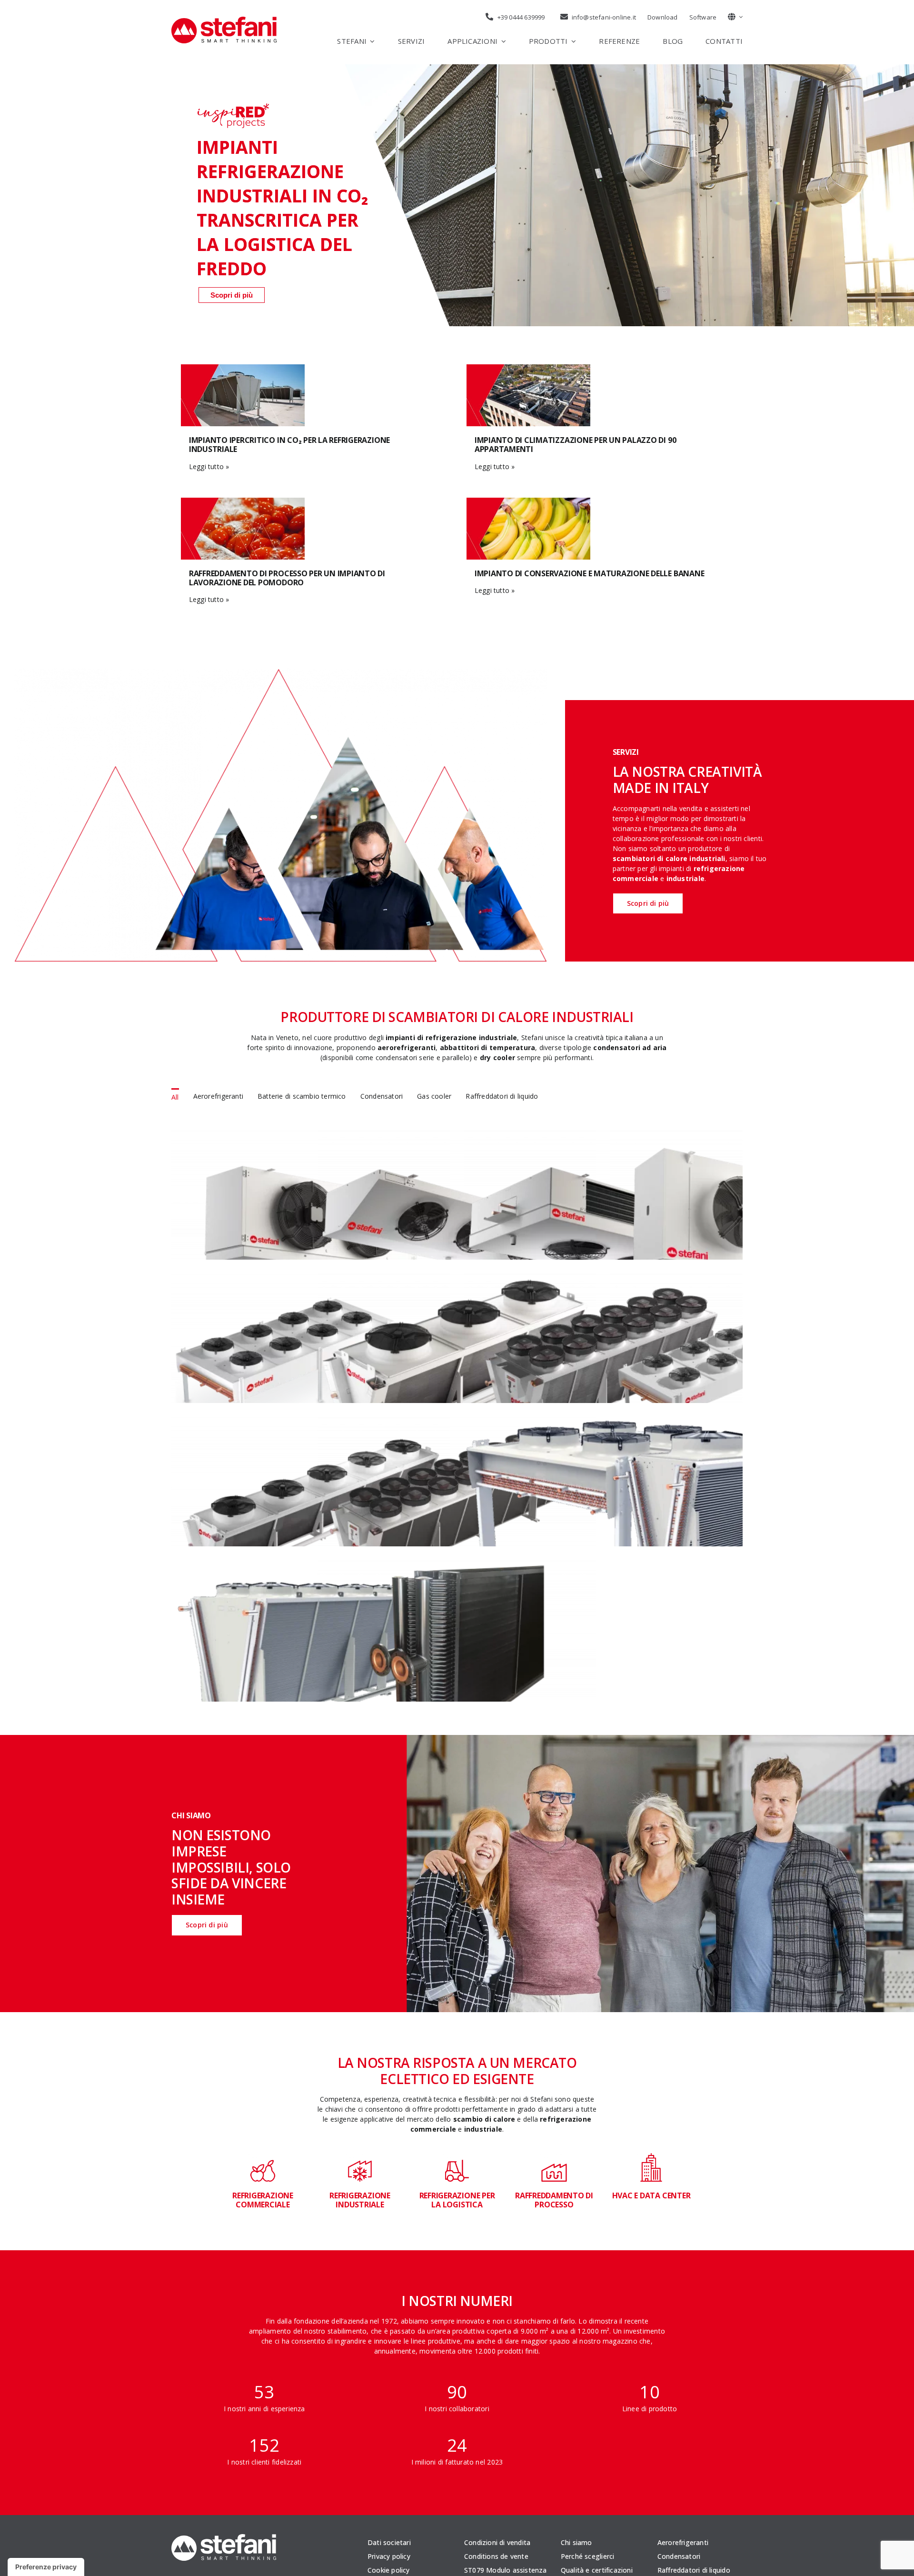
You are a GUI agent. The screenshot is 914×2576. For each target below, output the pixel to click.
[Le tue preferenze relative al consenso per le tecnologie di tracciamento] (46, 2567)
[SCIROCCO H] (311, 1279)
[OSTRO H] (603, 1279)
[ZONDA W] (311, 1422)
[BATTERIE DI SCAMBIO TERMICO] (457, 1566)
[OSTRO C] (311, 1566)
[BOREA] (311, 1136)
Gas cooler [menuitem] (434, 1096)
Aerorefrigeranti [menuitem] (218, 1096)
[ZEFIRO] (603, 1136)
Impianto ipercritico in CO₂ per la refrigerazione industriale (289, 445)
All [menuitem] (175, 1097)
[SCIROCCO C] (603, 1422)
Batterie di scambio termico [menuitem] (302, 1096)
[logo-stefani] (224, 20)
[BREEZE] (457, 1136)
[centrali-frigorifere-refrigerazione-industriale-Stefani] (243, 367)
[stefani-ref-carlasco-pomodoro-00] (243, 501)
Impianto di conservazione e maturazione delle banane (590, 573)
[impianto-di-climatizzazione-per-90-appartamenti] (528, 367)
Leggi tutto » (209, 466)
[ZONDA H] (457, 1279)
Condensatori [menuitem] (382, 1096)
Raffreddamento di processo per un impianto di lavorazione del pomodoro (287, 578)
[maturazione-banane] (528, 501)
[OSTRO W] (457, 1422)
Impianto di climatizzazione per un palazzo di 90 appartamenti (575, 445)
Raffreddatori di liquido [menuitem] (502, 1096)
